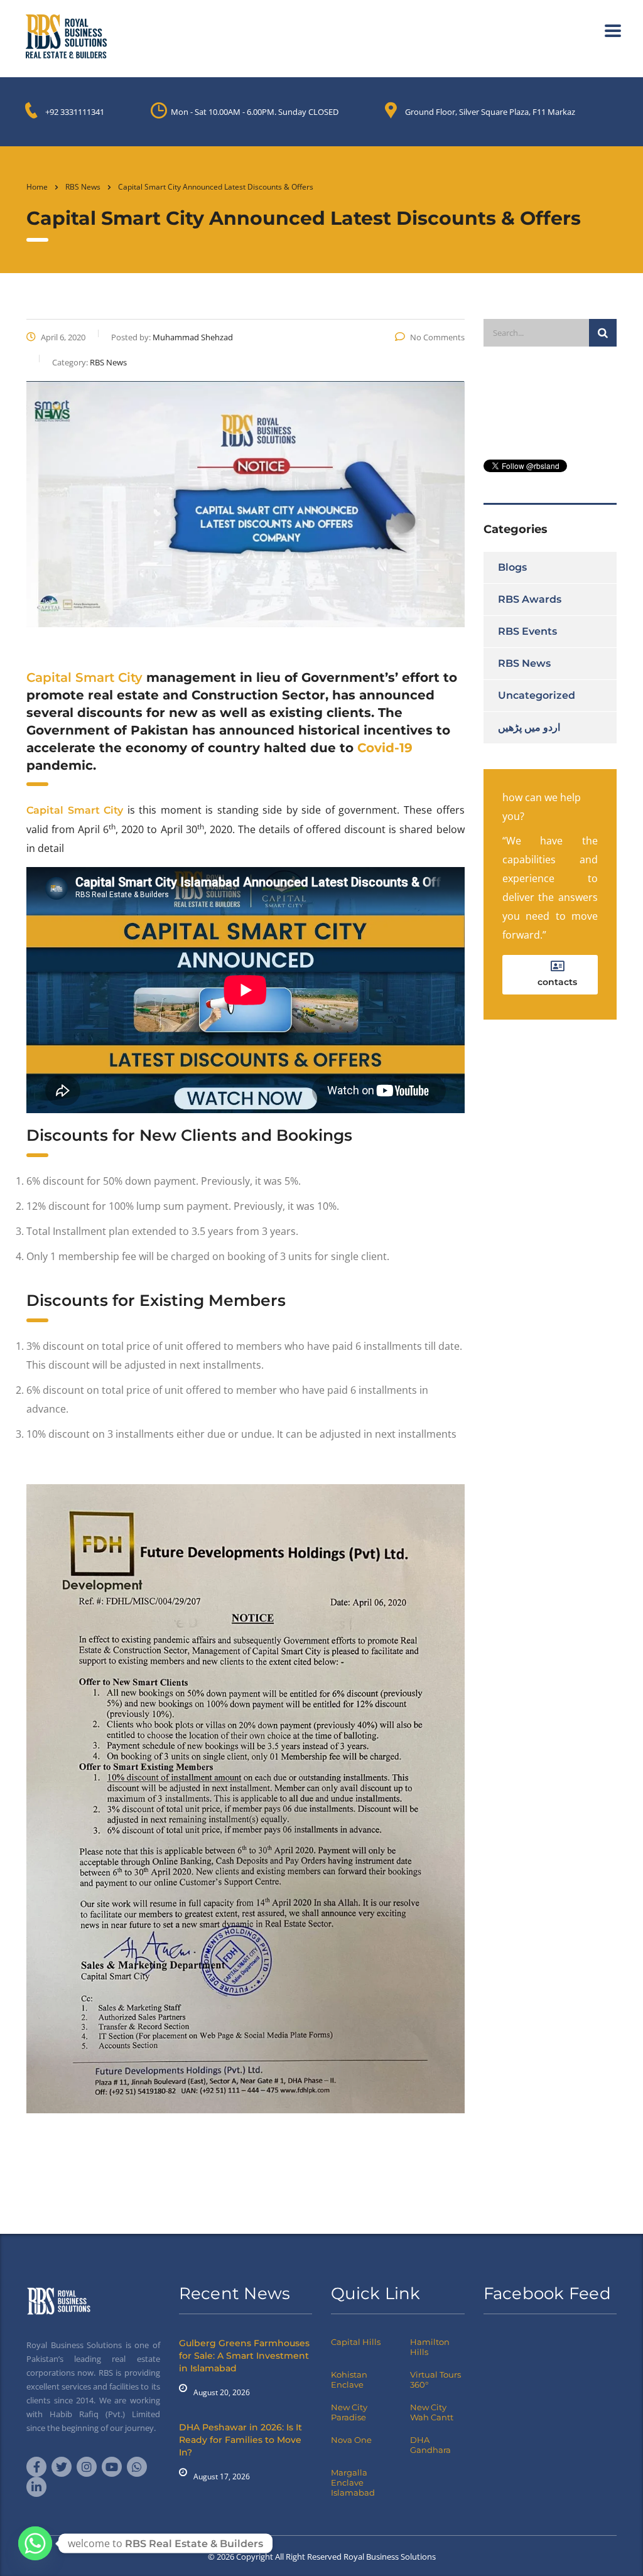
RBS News (524, 663)
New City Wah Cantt (432, 2412)
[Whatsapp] (35, 2543)
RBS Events (527, 631)
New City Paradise (349, 2412)
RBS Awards (530, 599)
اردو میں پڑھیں (529, 727)
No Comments (437, 337)
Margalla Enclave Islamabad (353, 2482)
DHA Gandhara (430, 2445)
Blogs (512, 567)
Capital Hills (356, 2342)
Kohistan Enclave (349, 2379)
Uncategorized (537, 695)
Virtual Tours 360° (435, 2379)
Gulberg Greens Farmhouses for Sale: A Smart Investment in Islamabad (244, 2356)
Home (37, 187)
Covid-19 (385, 748)
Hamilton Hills (430, 2347)
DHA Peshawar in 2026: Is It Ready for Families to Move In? (240, 2440)
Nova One (351, 2440)
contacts (557, 982)
